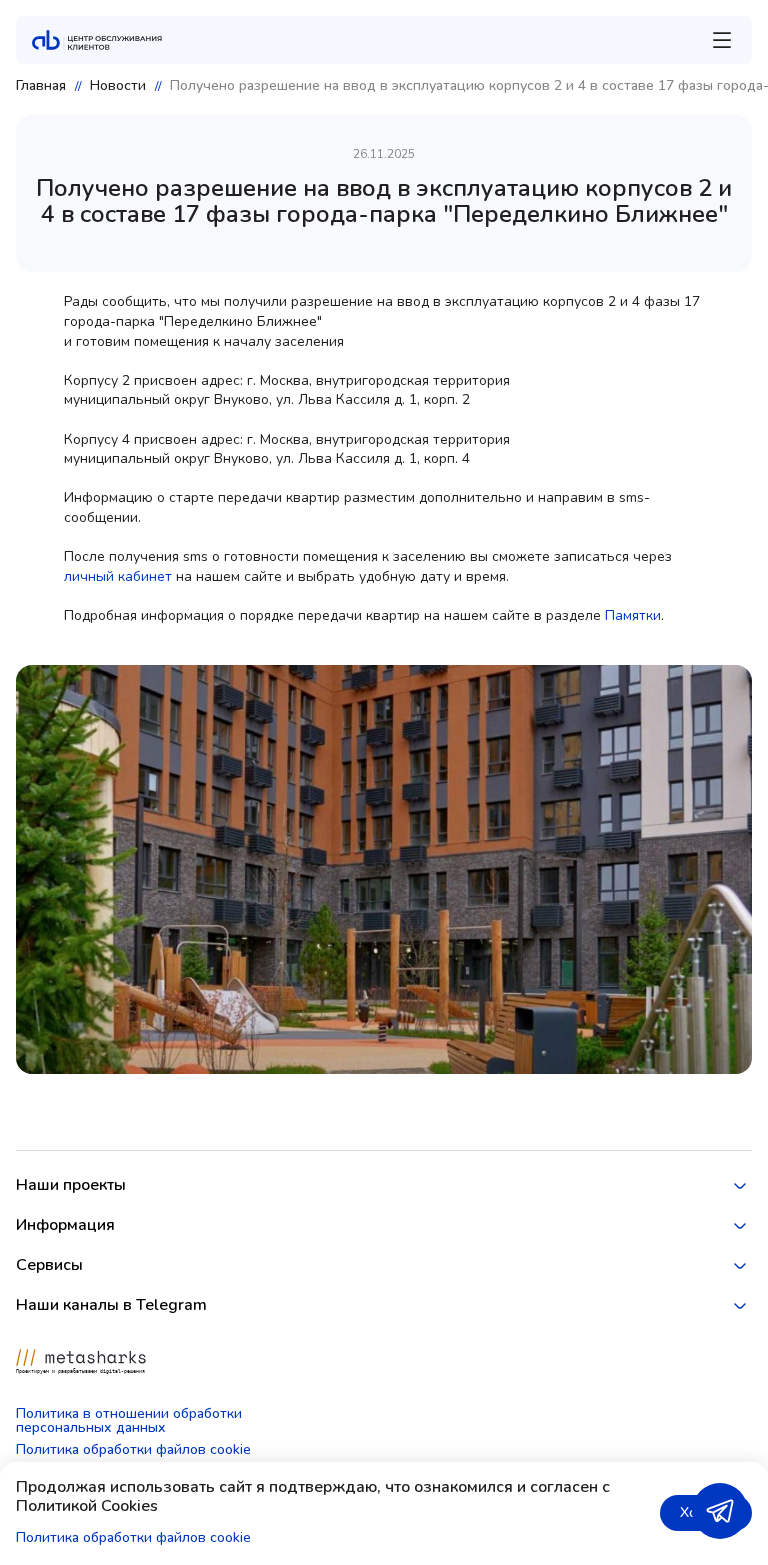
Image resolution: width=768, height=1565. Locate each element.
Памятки (633, 615)
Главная (41, 86)
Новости (118, 86)
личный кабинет (118, 576)
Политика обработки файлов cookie (133, 1450)
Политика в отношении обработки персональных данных (129, 1421)
